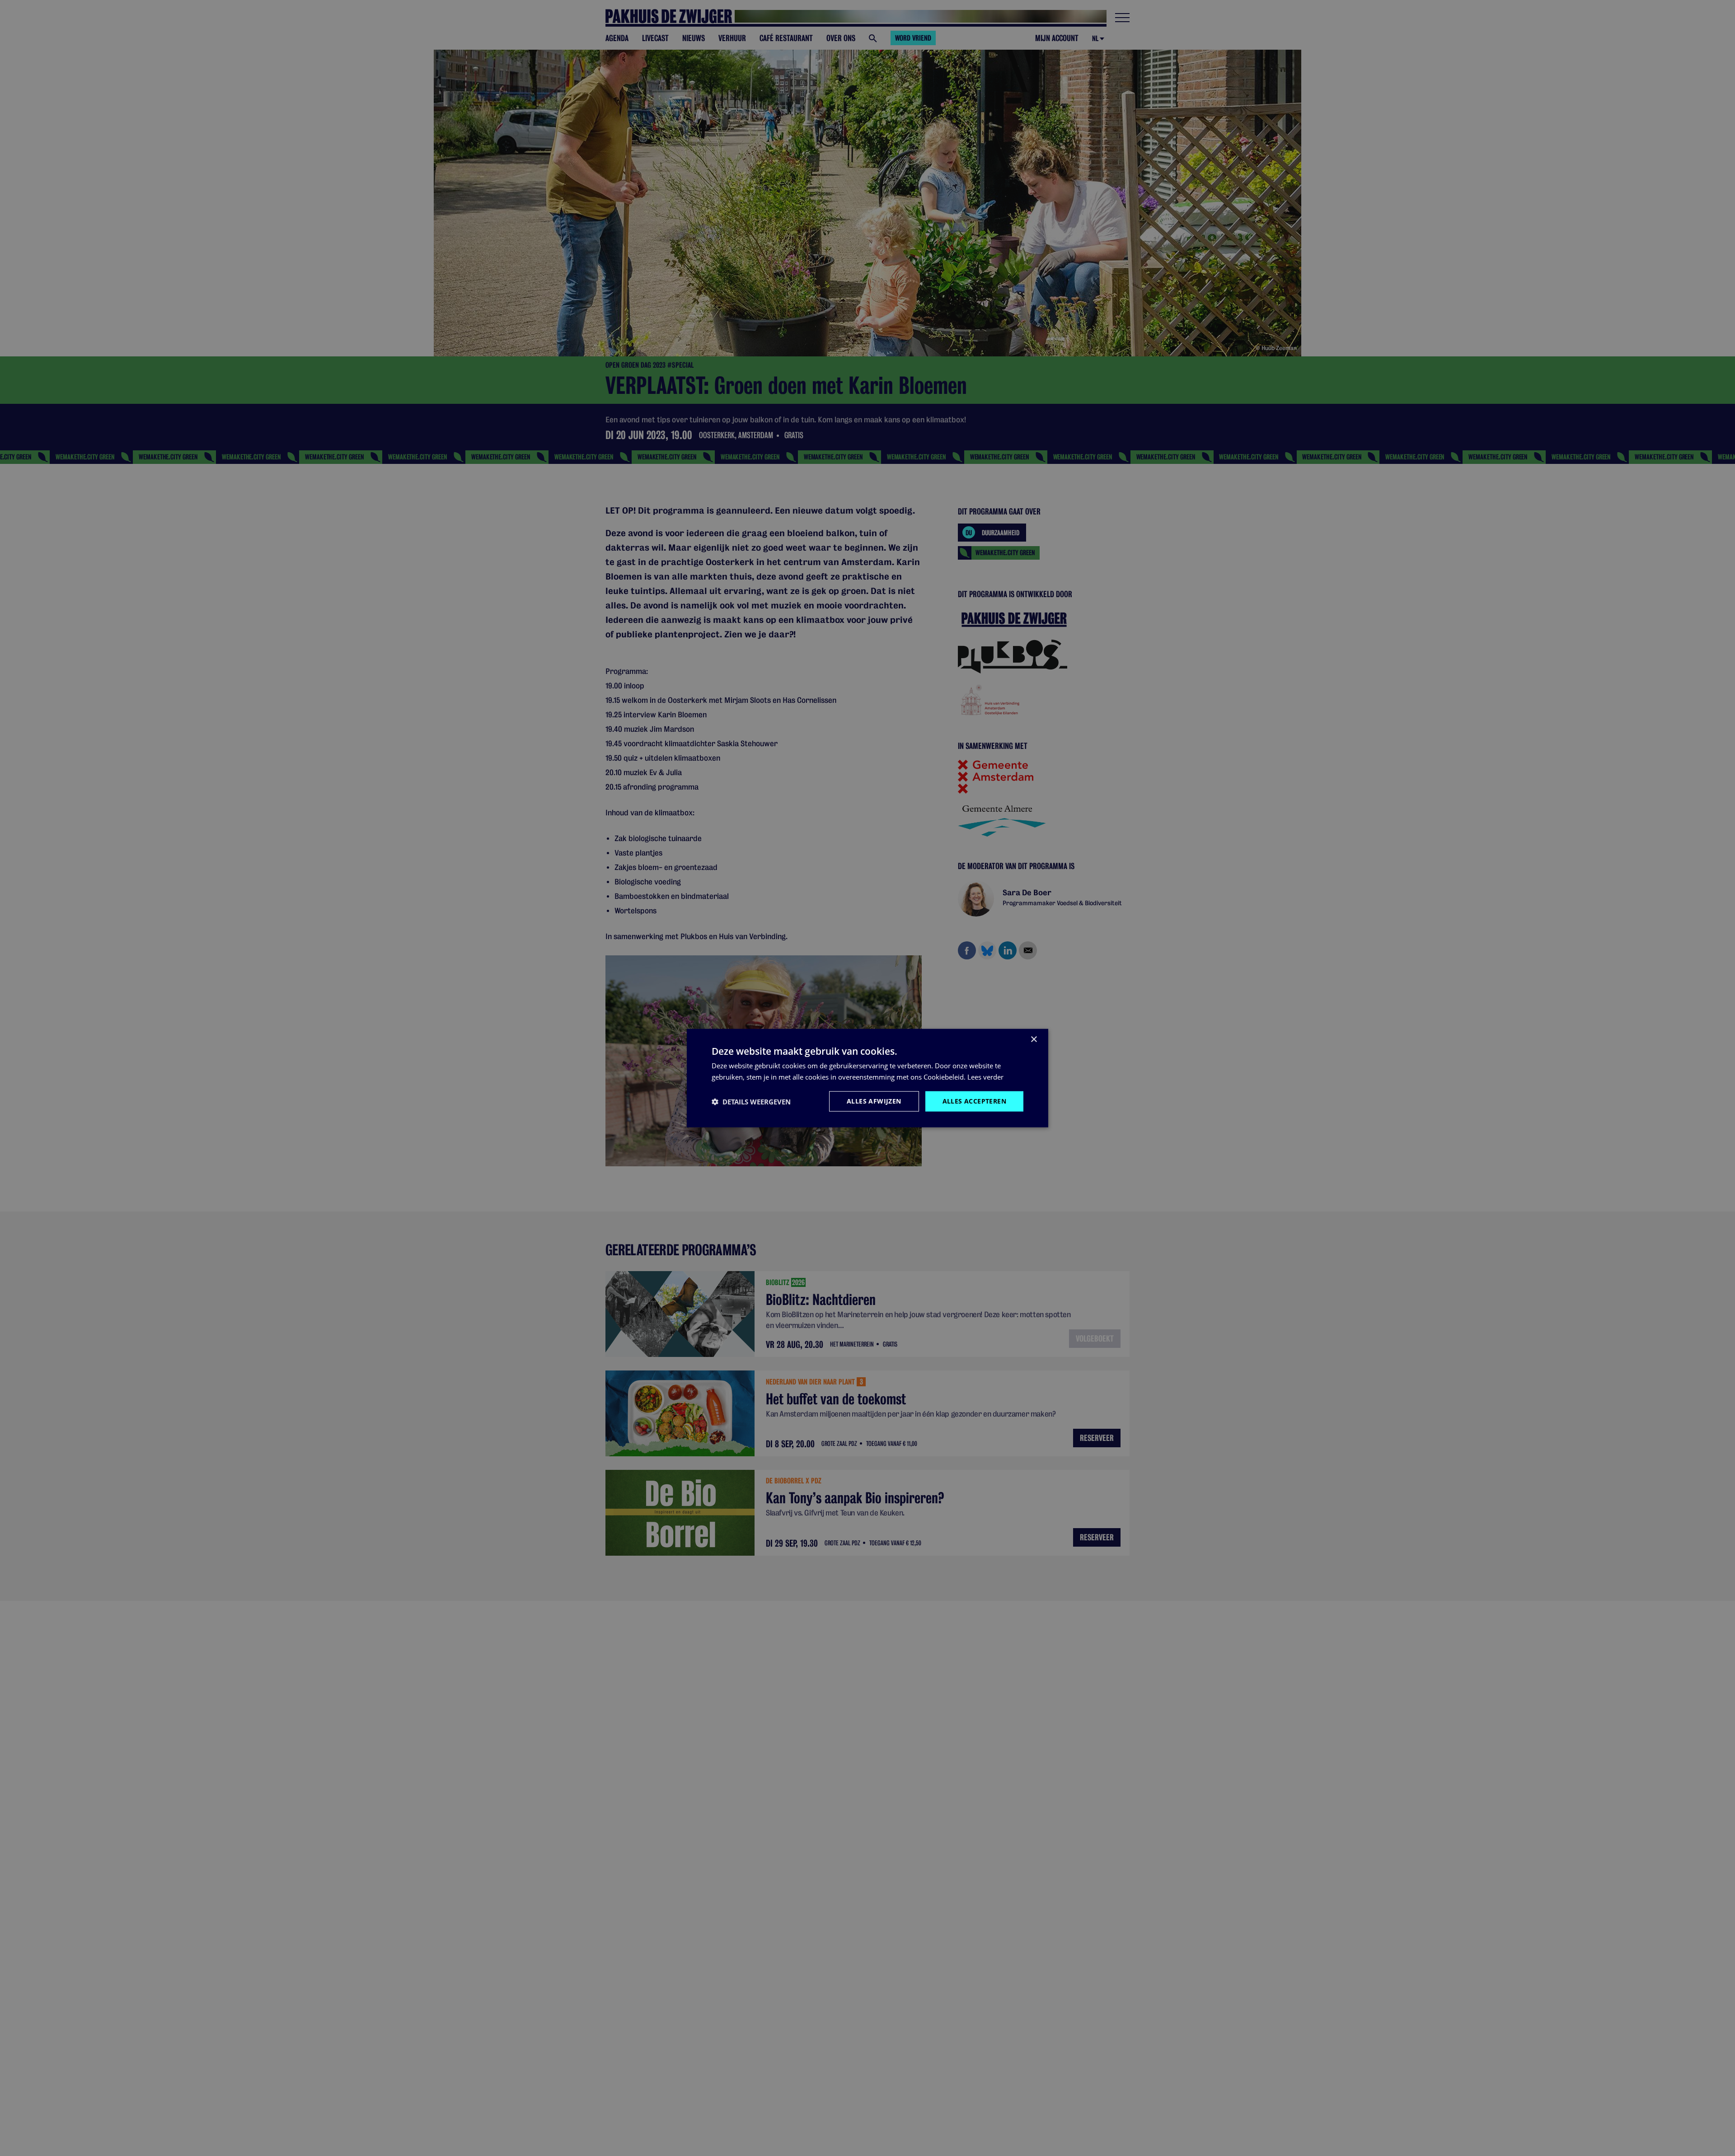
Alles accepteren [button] (974, 1101)
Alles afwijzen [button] (874, 1101)
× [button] (1034, 1039)
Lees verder (985, 1076)
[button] (751, 1101)
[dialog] (867, 1078)
